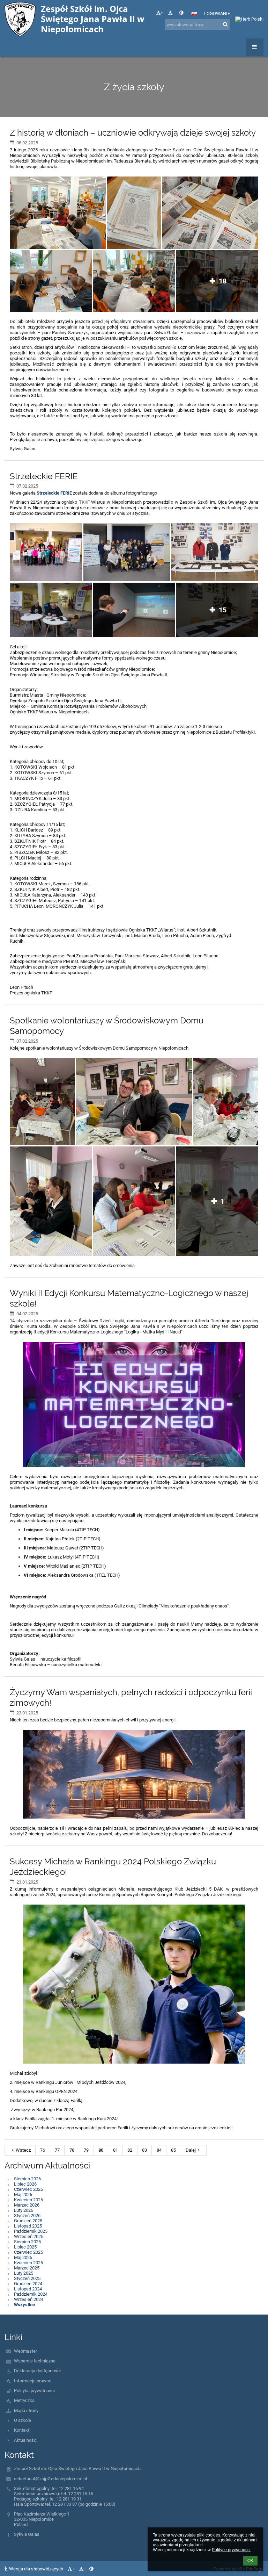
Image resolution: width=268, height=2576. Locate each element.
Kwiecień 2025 (28, 2263)
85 (173, 2150)
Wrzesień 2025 (29, 2236)
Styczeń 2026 (27, 2215)
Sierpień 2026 (27, 2179)
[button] (181, 13)
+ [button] (162, 13)
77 (57, 2150)
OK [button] (250, 2561)
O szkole (23, 2420)
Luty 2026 (24, 2210)
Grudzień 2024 (28, 2284)
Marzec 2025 (27, 2268)
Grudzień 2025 (28, 2221)
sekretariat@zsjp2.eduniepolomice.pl (50, 2479)
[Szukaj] (225, 24)
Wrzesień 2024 (29, 2299)
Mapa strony (26, 2410)
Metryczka (24, 2400)
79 (86, 2150)
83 (144, 2150)
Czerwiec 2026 (28, 2189)
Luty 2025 (24, 2273)
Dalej (191, 2150)
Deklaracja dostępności (37, 2371)
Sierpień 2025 (27, 2242)
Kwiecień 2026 (28, 2200)
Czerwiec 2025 (28, 2252)
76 (43, 2150)
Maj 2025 (23, 2257)
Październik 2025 (31, 2231)
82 (130, 2150)
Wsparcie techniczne (35, 2361)
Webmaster (25, 2351)
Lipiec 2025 (25, 2247)
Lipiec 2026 (25, 2184)
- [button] (173, 13)
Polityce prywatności (231, 2550)
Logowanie (217, 13)
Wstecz (23, 2150)
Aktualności (26, 2440)
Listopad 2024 (28, 2289)
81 (116, 2150)
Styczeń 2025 (27, 2278)
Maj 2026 (23, 2194)
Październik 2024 (31, 2294)
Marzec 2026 (27, 2205)
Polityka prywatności (34, 2391)
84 (159, 2150)
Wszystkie (24, 2305)
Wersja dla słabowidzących (36, 2569)
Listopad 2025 (28, 2226)
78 (72, 2150)
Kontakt (22, 2430)
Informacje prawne (33, 2381)
